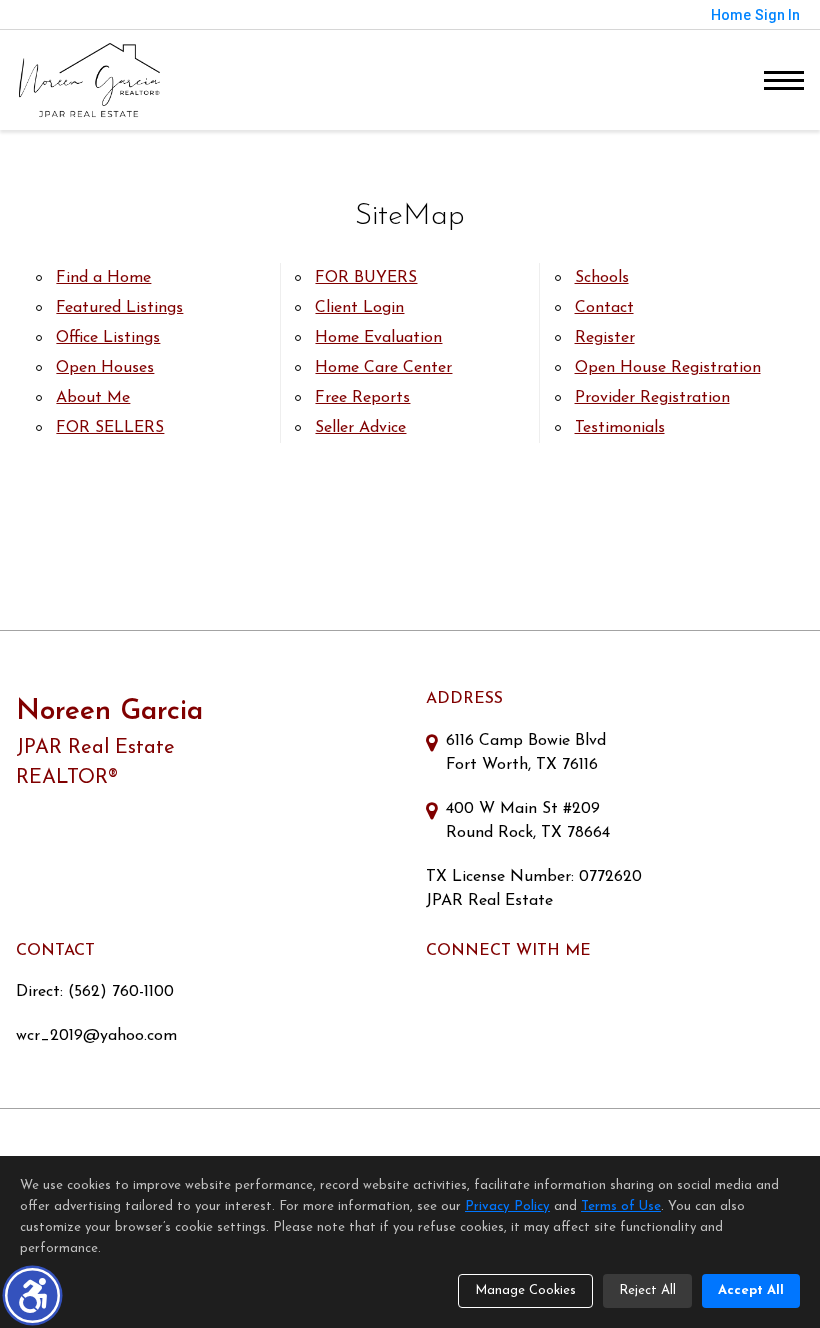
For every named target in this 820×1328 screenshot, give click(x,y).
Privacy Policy (507, 1206)
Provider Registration (652, 398)
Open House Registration (668, 368)
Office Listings (108, 338)
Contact (604, 308)
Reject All (647, 1290)
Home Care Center (383, 368)
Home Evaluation (378, 338)
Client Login (359, 308)
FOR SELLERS (110, 428)
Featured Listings (119, 308)
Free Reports (362, 398)
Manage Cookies (525, 1290)
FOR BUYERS (366, 278)
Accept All (751, 1290)
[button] (32, 1295)
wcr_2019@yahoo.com (96, 1036)
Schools (602, 278)
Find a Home (103, 278)
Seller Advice (360, 428)
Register (605, 338)
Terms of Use (621, 1206)
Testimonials (620, 428)
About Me (93, 398)
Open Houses (105, 368)
